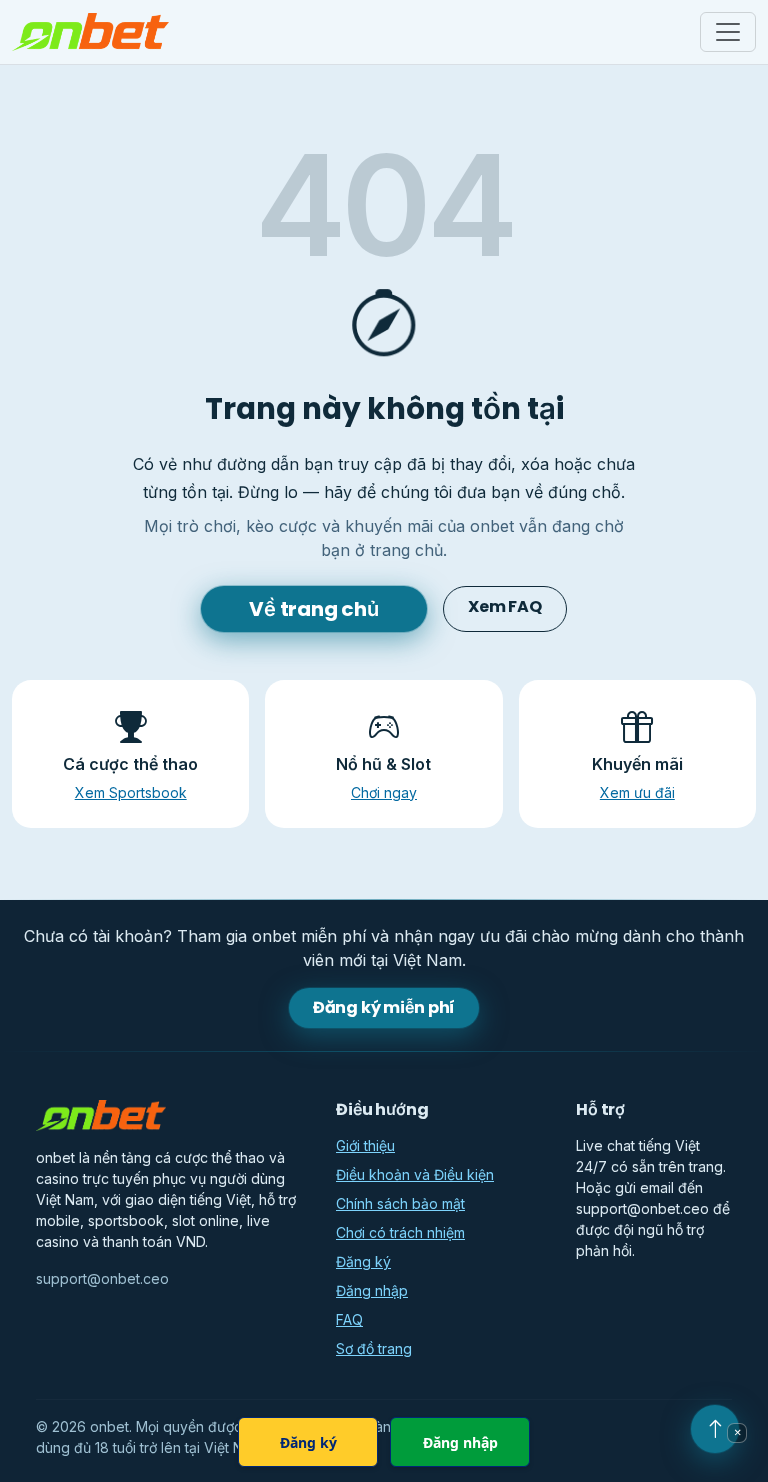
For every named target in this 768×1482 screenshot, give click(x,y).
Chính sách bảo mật (400, 1203)
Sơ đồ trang (374, 1348)
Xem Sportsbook (131, 792)
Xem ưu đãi (637, 792)
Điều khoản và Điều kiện (415, 1174)
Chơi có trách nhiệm (400, 1232)
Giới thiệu (365, 1145)
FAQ (349, 1319)
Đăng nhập (372, 1290)
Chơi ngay (384, 792)
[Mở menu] (728, 32)
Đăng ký (363, 1261)
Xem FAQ (505, 606)
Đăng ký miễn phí (384, 1007)
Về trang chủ (314, 609)
